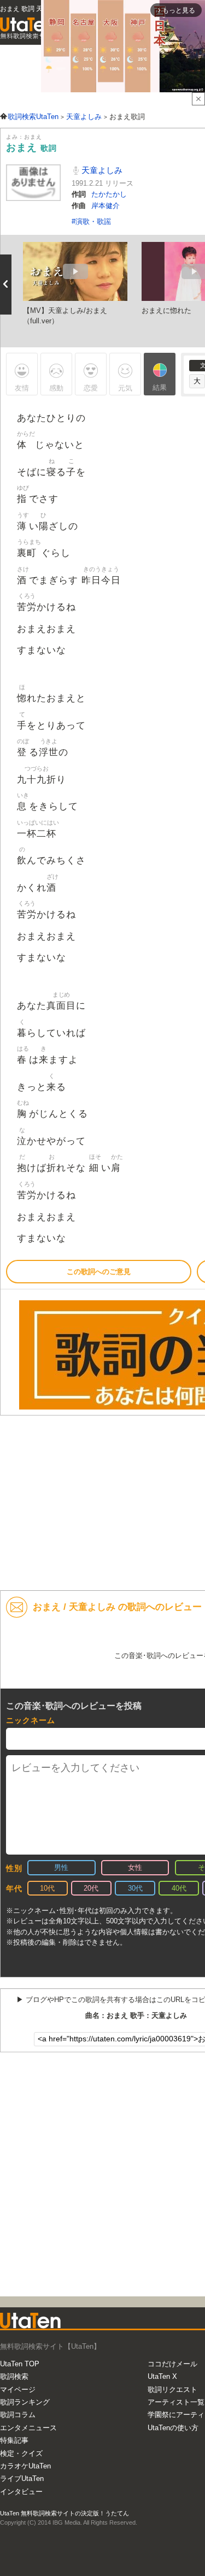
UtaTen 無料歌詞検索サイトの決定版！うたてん (65, 2513)
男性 (61, 1867)
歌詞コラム (18, 2415)
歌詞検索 (14, 2376)
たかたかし (109, 194)
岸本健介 (106, 206)
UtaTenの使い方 (173, 2428)
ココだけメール (172, 2364)
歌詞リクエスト (172, 2390)
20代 (91, 1888)
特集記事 (14, 2440)
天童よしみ (101, 170)
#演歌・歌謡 (91, 221)
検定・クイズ (21, 2453)
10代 (47, 1888)
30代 (135, 1888)
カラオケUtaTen (25, 2466)
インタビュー (21, 2492)
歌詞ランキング (25, 2402)
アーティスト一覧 (176, 2402)
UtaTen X (162, 2376)
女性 (135, 1867)
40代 (179, 1888)
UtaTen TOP (20, 2364)
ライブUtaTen (22, 2479)
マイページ (18, 2390)
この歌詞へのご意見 (99, 1272)
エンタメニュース (28, 2428)
